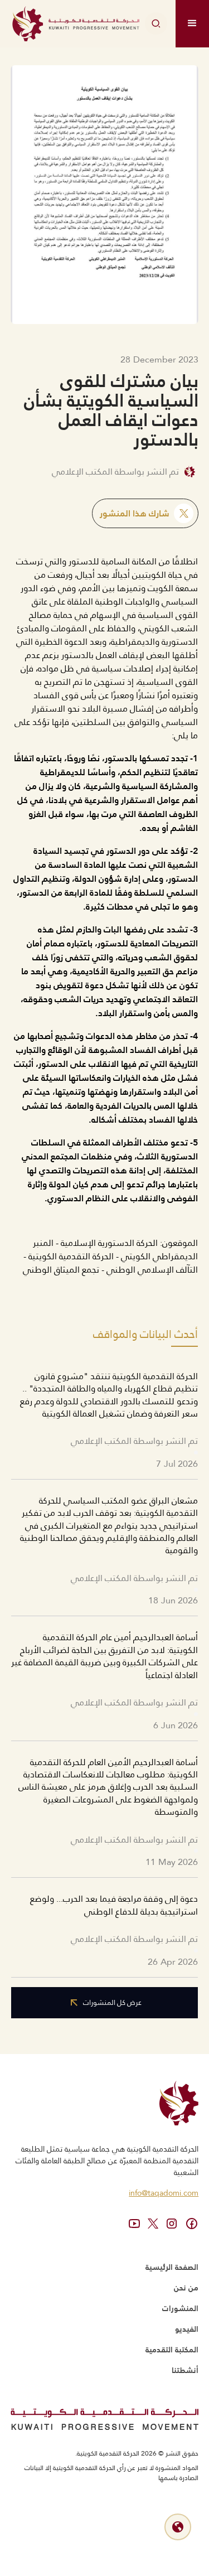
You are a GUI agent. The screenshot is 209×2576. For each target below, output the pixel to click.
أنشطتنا (185, 2370)
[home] (76, 24)
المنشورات (180, 2308)
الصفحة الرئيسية (172, 2267)
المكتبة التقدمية (172, 2350)
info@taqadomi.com (164, 2193)
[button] (192, 24)
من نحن (186, 2288)
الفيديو (187, 2329)
